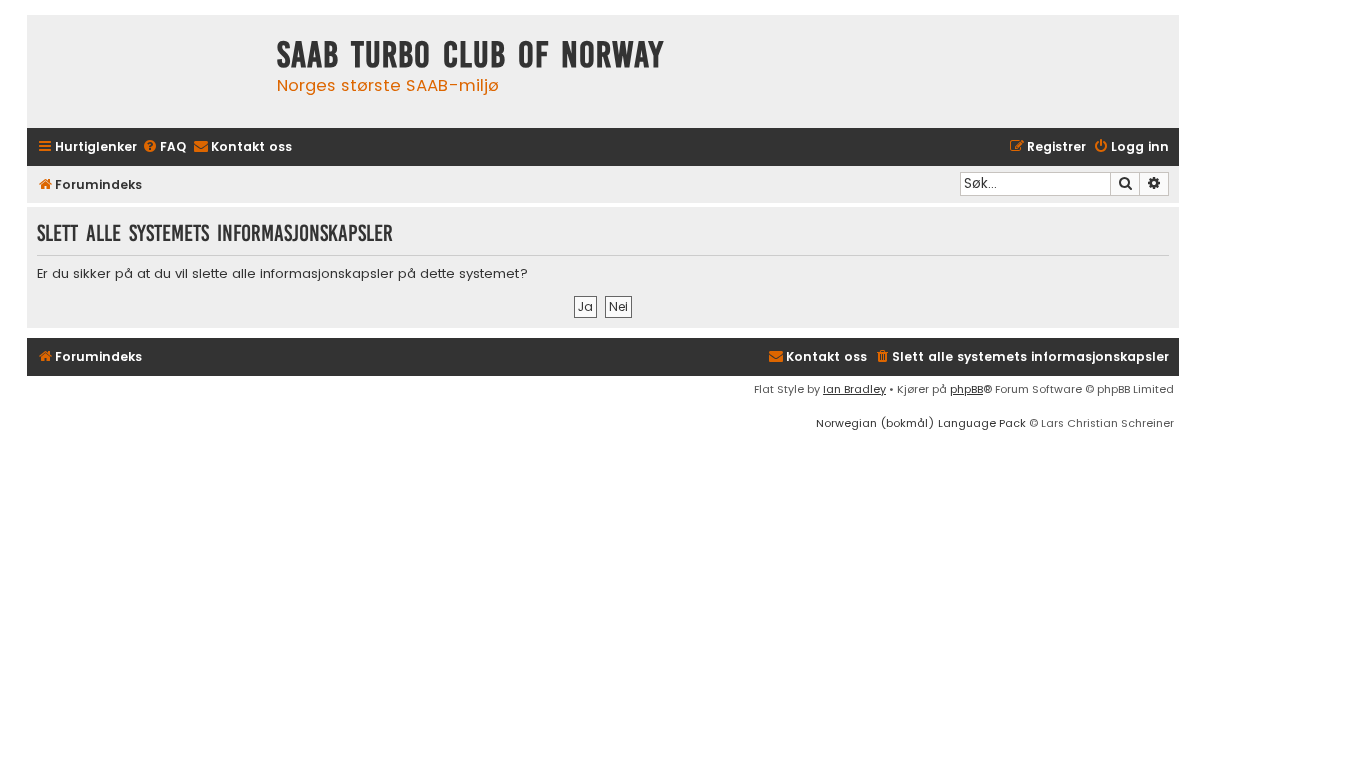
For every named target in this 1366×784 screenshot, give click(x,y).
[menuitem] (164, 147)
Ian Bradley (854, 389)
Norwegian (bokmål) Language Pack (921, 423)
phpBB (966, 389)
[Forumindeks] (147, 71)
